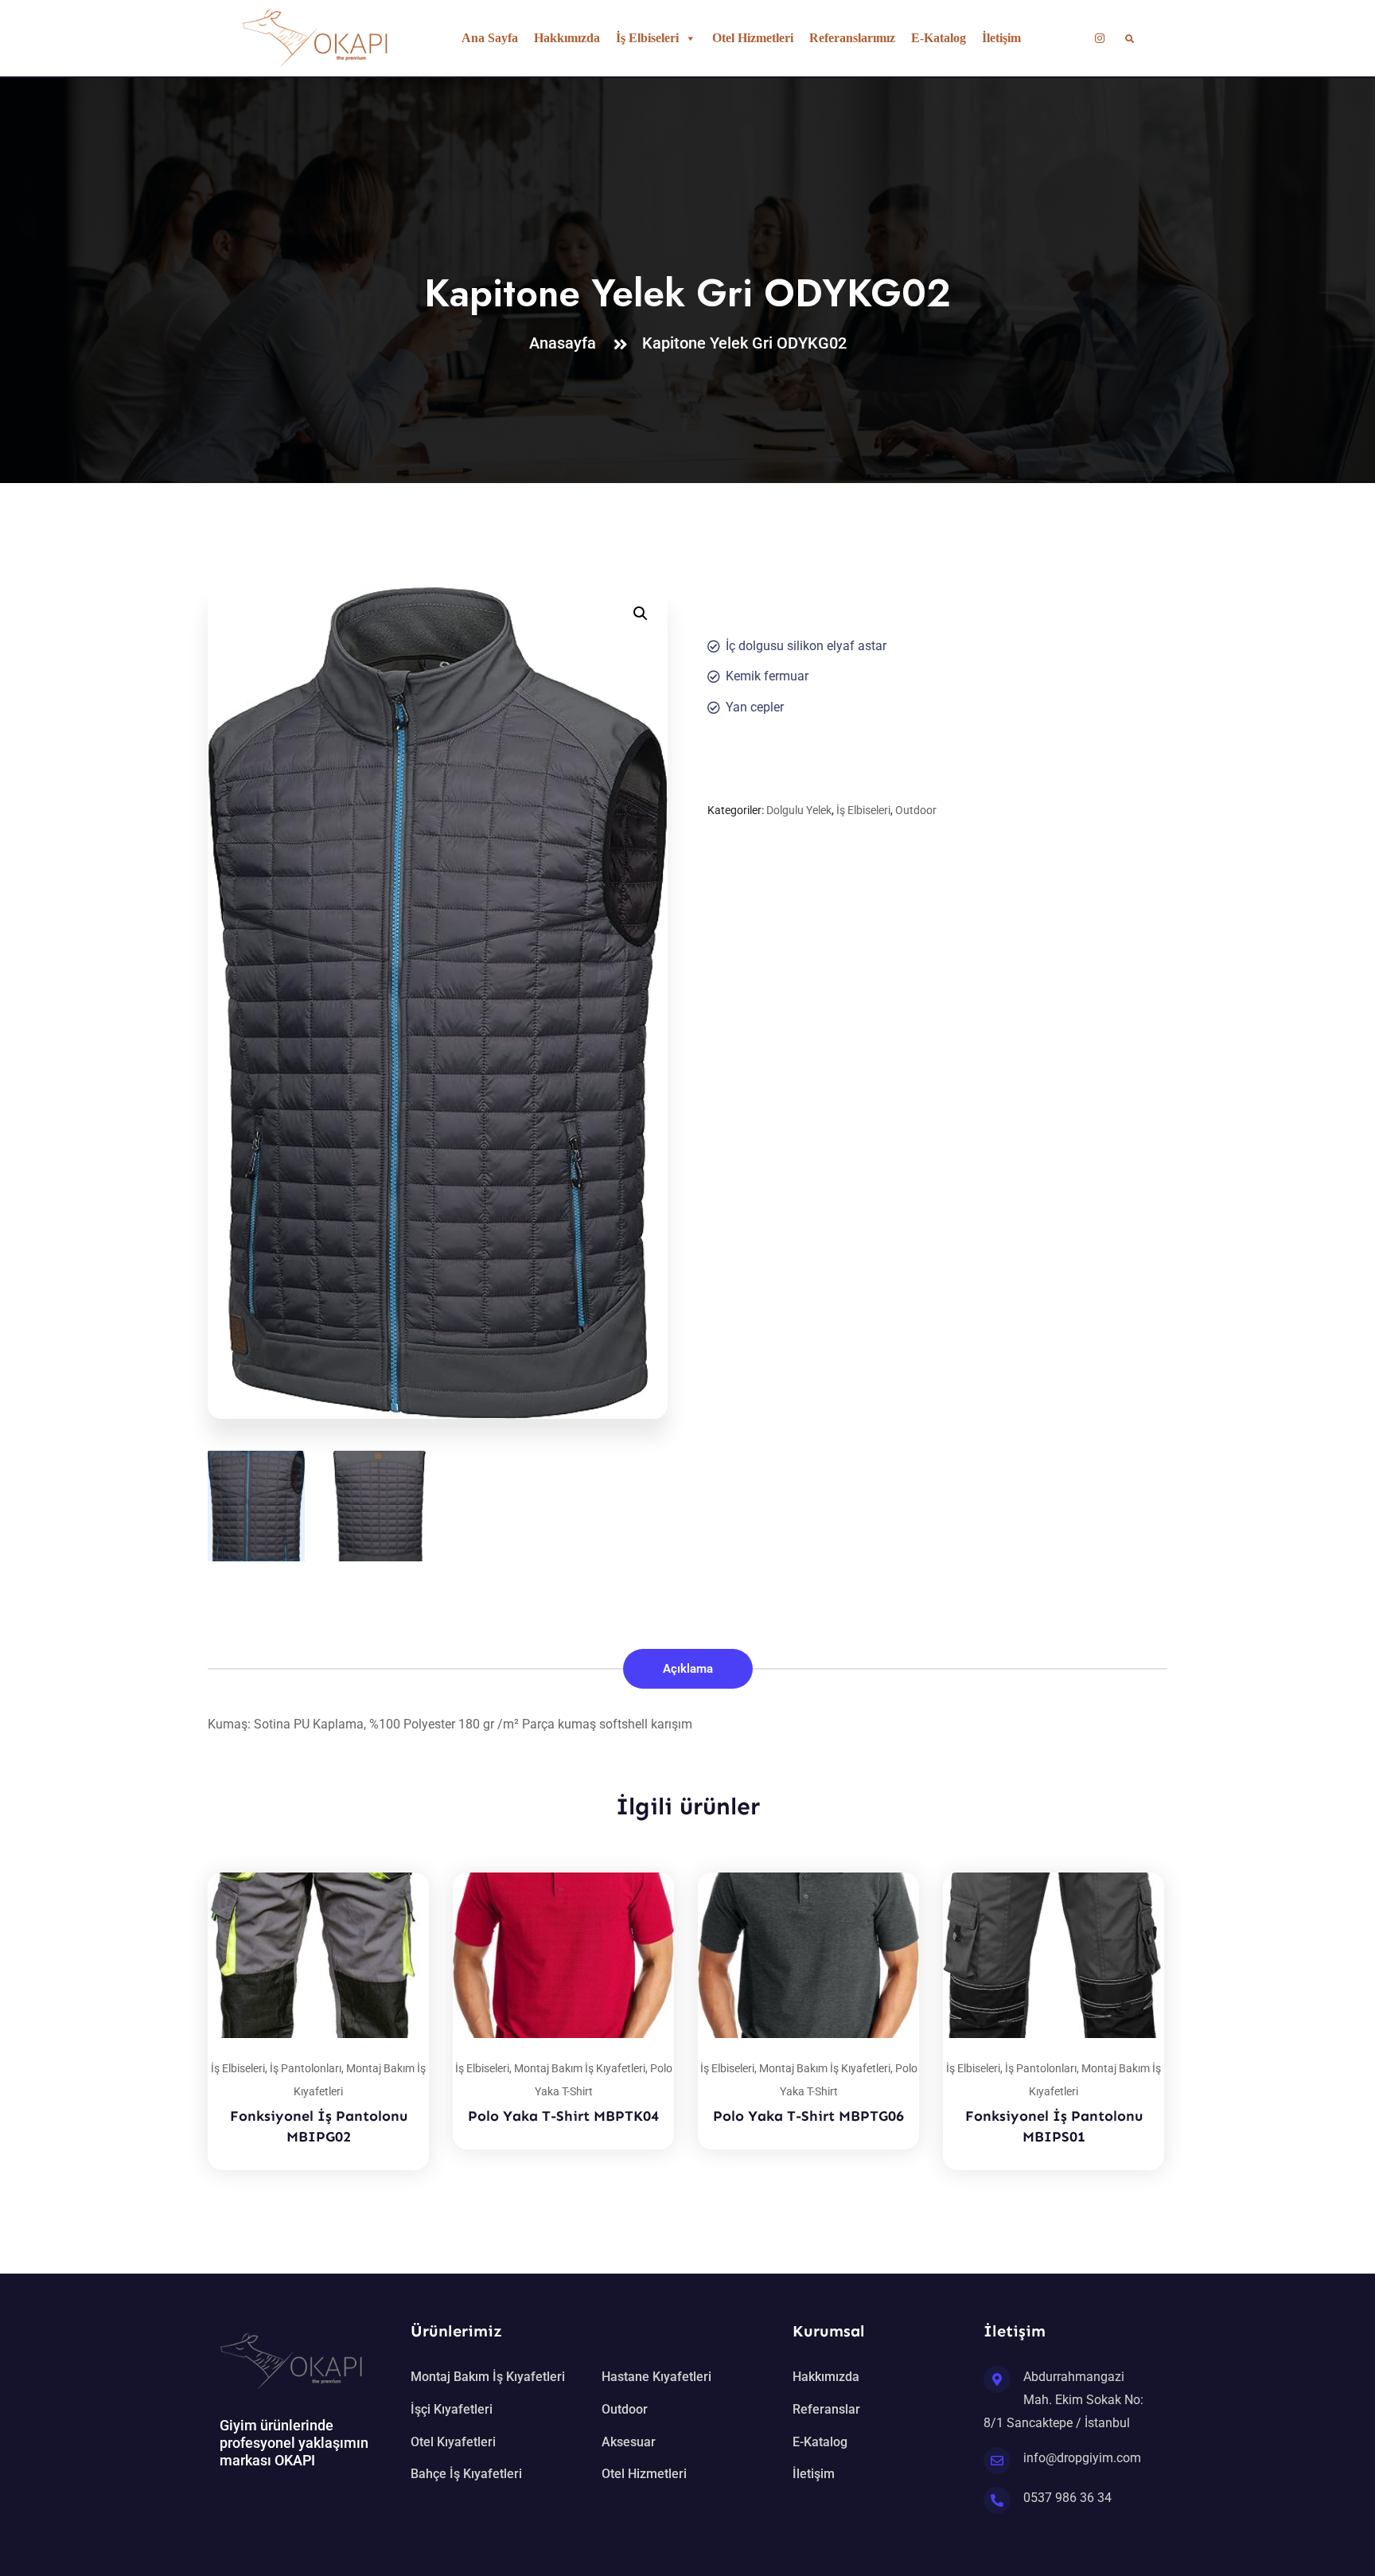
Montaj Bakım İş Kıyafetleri (580, 2068)
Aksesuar (629, 2442)
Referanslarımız (852, 38)
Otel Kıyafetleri (453, 2442)
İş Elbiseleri (647, 38)
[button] (641, 614)
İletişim (1001, 38)
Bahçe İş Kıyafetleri (466, 2474)
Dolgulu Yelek (799, 811)
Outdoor (916, 811)
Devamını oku (397, 1873)
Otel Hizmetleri (753, 38)
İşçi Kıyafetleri (452, 2409)
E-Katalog (939, 38)
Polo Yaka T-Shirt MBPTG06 (808, 2116)
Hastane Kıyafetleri (656, 2377)
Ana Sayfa (490, 38)
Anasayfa (567, 343)
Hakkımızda (567, 38)
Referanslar (826, 2409)
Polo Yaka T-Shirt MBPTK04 (563, 2116)
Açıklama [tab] (688, 1669)
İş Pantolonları (306, 2068)
